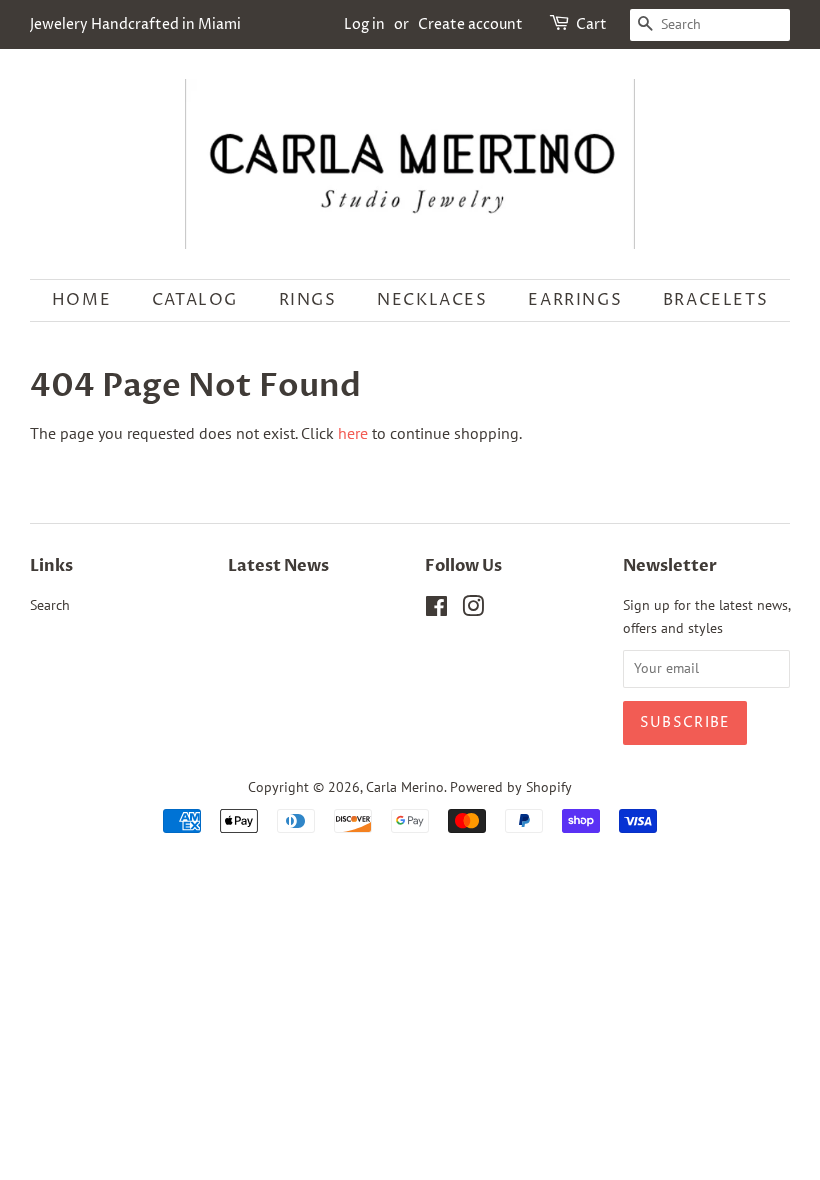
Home (81, 300)
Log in (364, 24)
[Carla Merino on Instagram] (473, 610)
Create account (470, 24)
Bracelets (715, 300)
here (353, 433)
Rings (308, 300)
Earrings (575, 300)
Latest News (278, 566)
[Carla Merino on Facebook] (436, 610)
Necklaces (432, 300)
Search (50, 605)
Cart (591, 24)
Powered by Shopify (511, 787)
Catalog (195, 300)
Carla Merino (405, 787)
